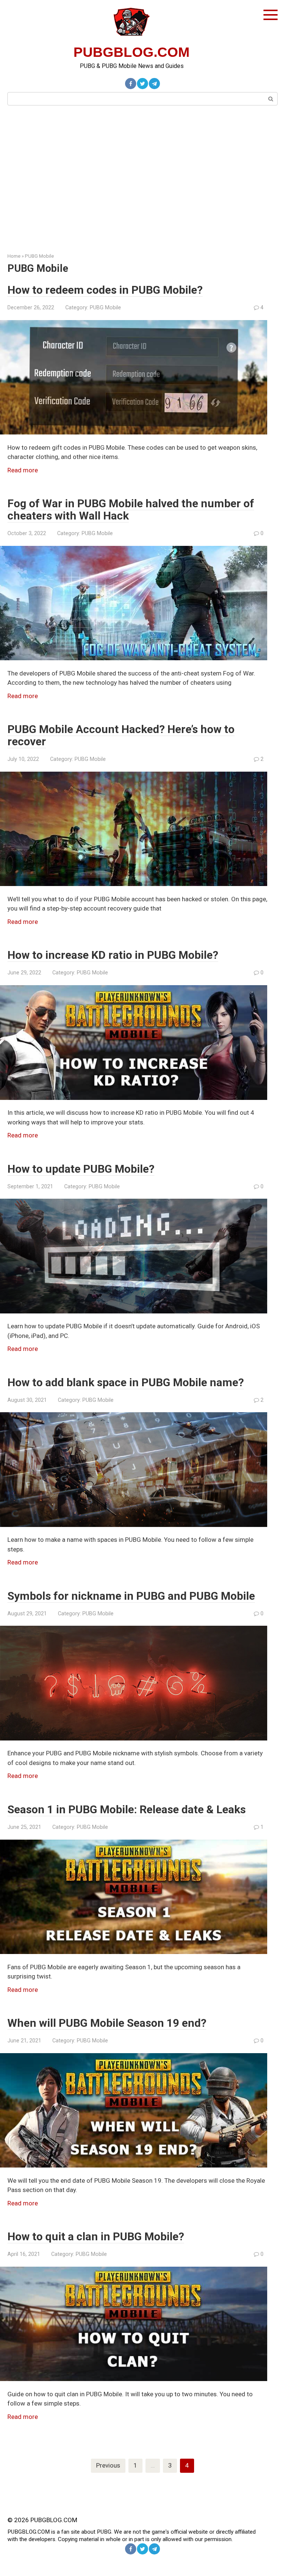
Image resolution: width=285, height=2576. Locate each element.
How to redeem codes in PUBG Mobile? (105, 290)
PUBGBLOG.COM (132, 52)
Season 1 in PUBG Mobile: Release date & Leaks (127, 1809)
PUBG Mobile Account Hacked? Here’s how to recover (121, 735)
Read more (23, 470)
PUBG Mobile (39, 256)
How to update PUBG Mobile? (81, 1169)
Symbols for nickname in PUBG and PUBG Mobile (131, 1596)
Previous (108, 2465)
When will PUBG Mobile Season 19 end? (107, 2023)
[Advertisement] (142, 178)
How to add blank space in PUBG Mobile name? (126, 1382)
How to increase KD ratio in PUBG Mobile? (113, 955)
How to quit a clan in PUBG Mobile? (96, 2236)
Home (14, 256)
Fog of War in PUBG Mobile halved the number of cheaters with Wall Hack (131, 509)
